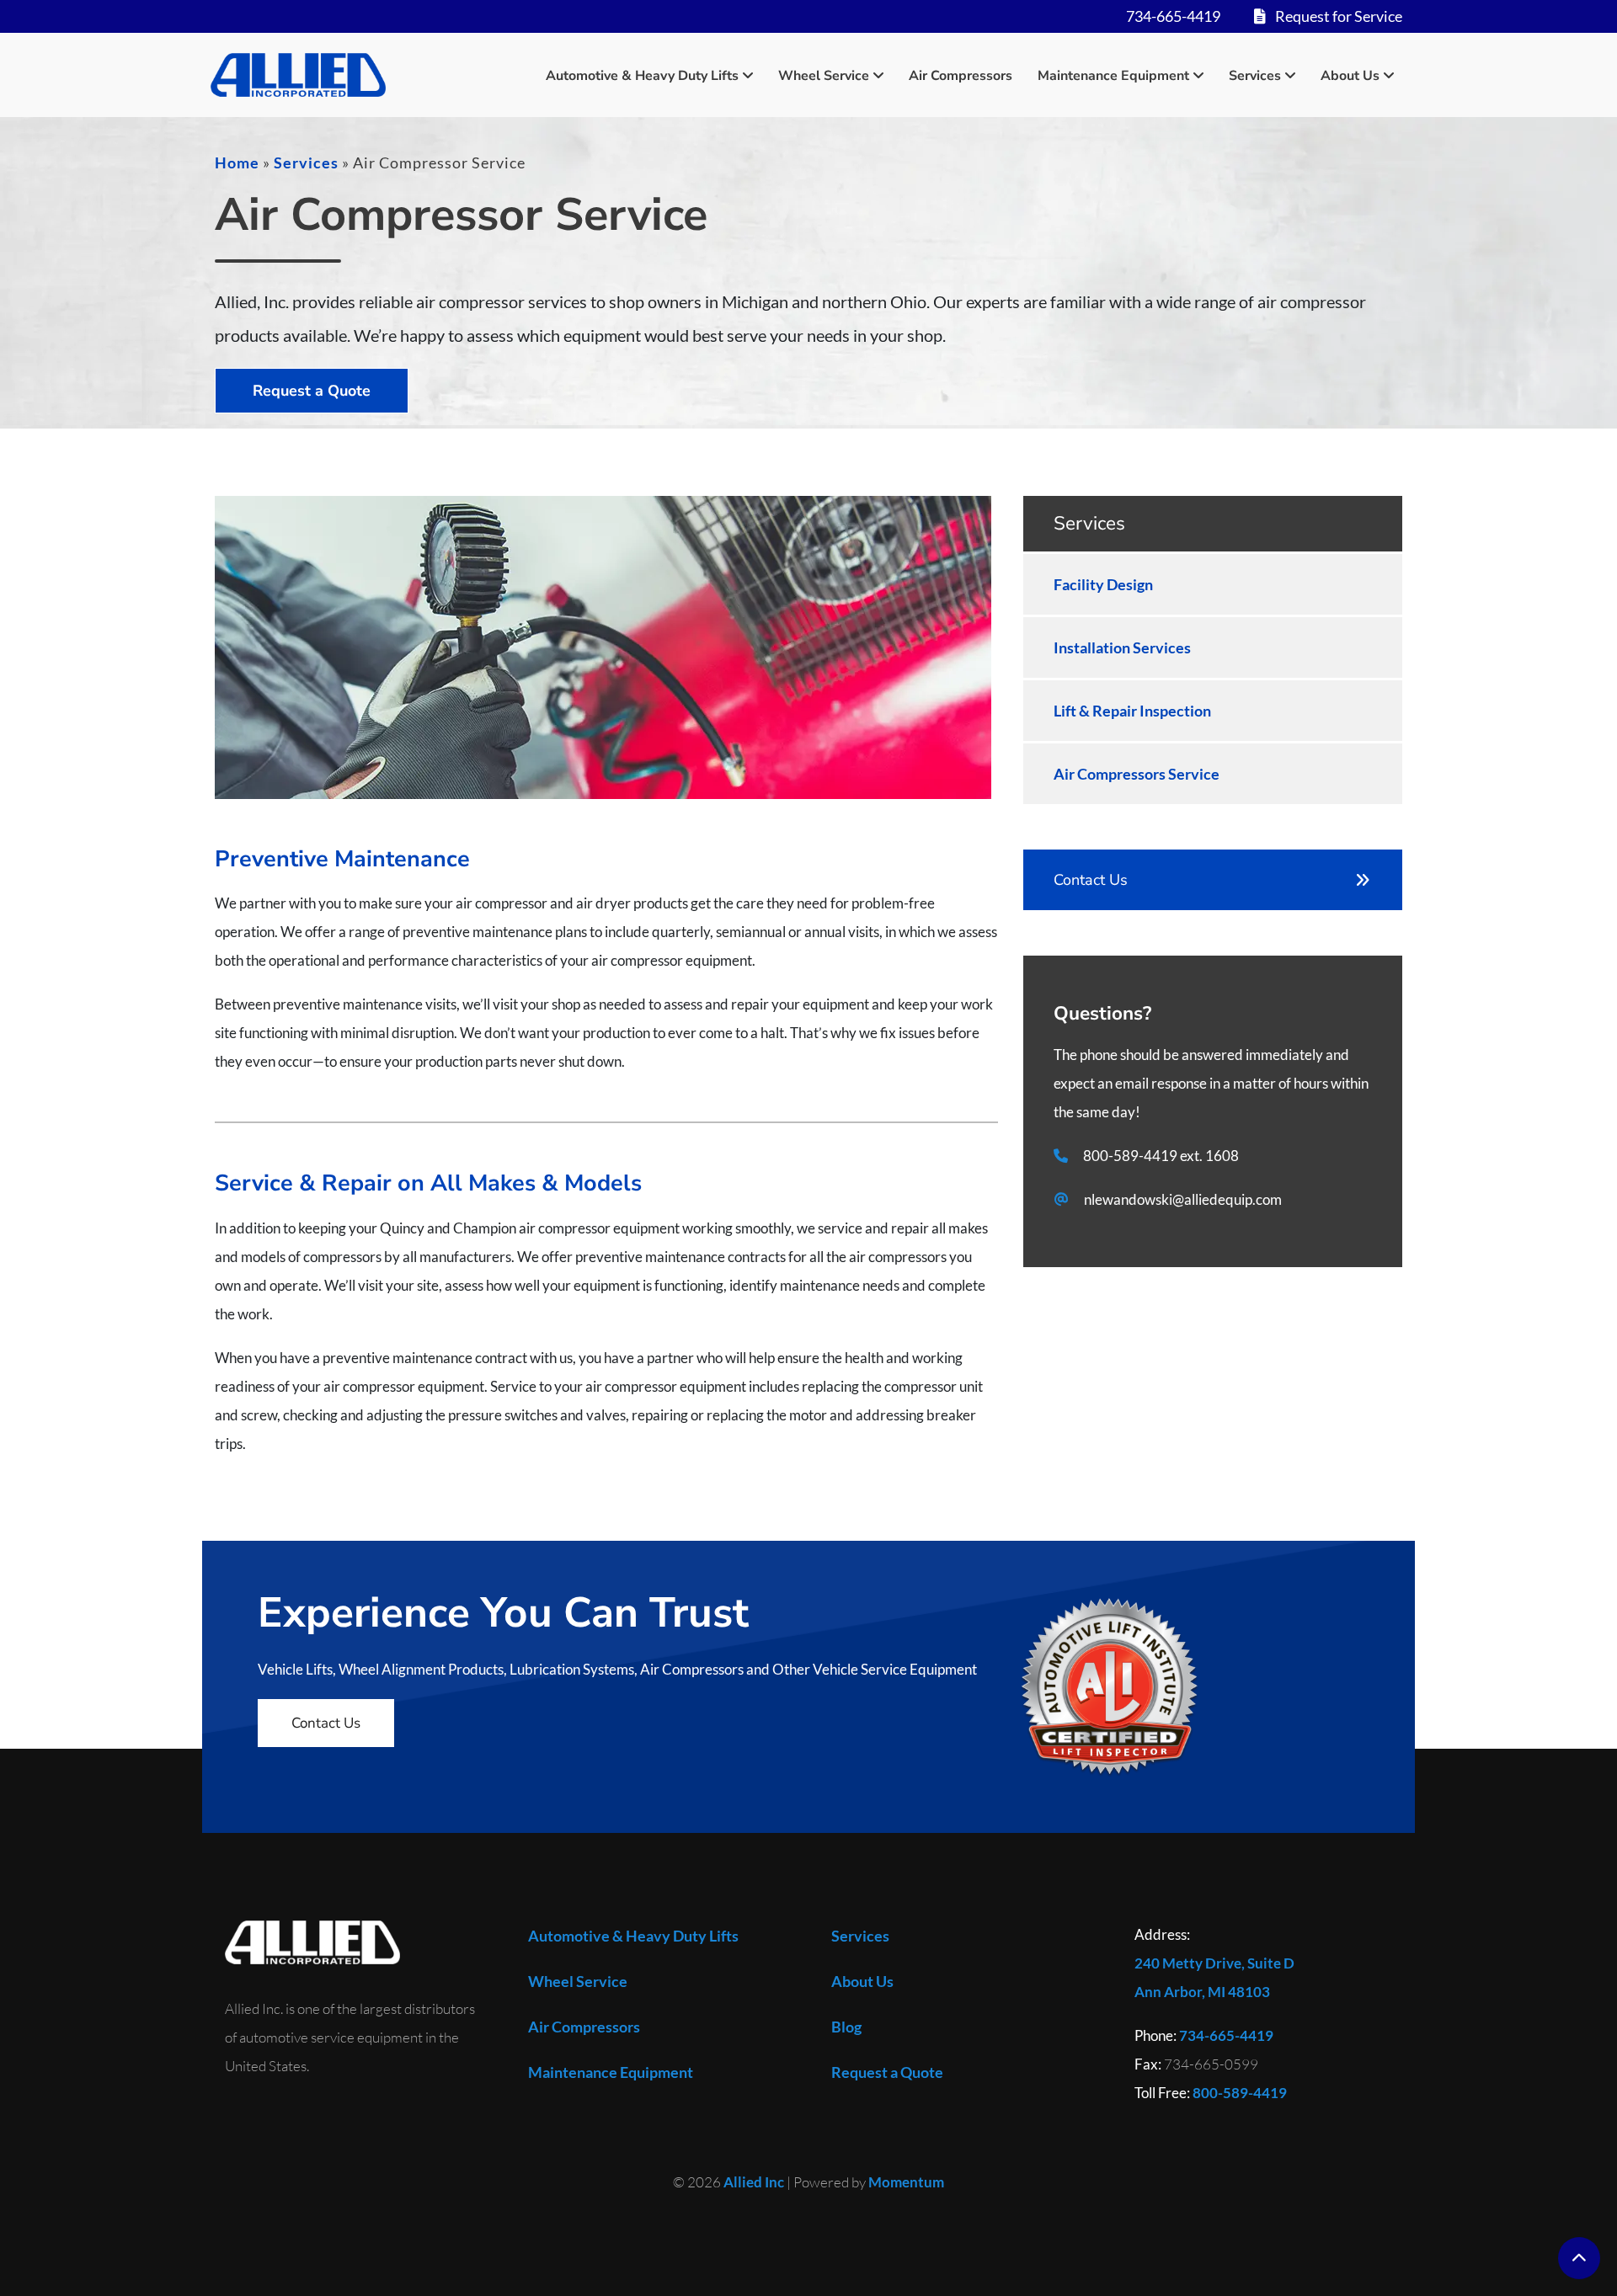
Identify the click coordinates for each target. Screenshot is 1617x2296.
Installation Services (1122, 647)
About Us (1350, 75)
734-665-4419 (1173, 16)
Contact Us (1091, 880)
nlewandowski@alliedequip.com (1183, 1199)
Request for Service (1337, 16)
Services (1255, 75)
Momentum (906, 2182)
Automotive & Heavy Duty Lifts (642, 75)
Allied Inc (754, 2182)
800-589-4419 (1130, 1156)
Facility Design (1103, 584)
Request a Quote (312, 391)
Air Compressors (961, 76)
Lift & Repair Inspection (1132, 711)
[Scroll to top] (1579, 2258)
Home (237, 162)
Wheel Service (824, 75)
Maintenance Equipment (1113, 75)
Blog (846, 2027)
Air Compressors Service (1137, 774)
